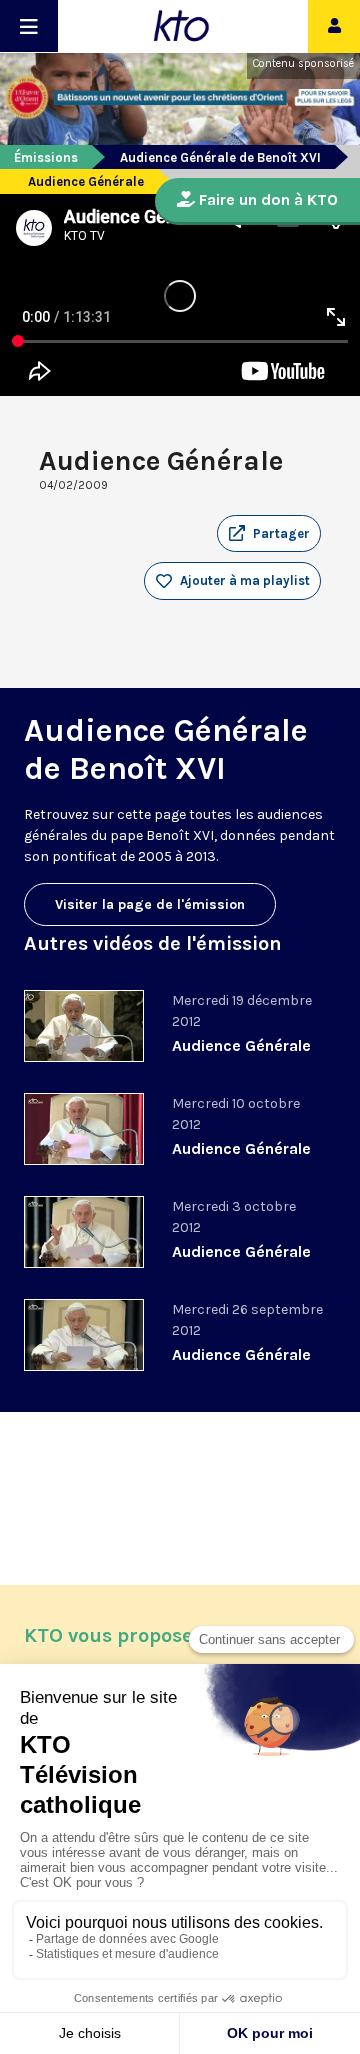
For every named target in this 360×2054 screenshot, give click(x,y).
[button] (269, 534)
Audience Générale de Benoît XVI (220, 157)
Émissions (46, 157)
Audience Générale (241, 1045)
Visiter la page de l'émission (150, 904)
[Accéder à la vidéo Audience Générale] (84, 1026)
